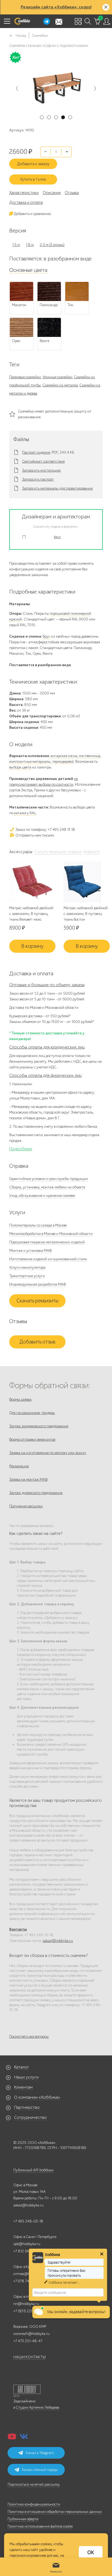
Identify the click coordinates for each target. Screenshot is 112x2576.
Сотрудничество (30, 2117)
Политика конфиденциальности (34, 2504)
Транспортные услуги (27, 1276)
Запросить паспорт (38, 479)
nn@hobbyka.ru (26, 2304)
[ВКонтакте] (24, 2438)
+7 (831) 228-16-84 (29, 2311)
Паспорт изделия (36, 453)
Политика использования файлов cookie (40, 2526)
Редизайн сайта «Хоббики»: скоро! (56, 7)
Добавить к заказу (33, 164)
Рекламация (19, 1466)
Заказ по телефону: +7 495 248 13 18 (45, 830)
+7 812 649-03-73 (28, 2251)
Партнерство (27, 2107)
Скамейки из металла (60, 385)
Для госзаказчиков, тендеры (32, 1413)
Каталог (22, 2067)
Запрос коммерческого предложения (39, 1426)
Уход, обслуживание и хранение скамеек (42, 1196)
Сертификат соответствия (43, 462)
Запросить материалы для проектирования (57, 488)
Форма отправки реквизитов (32, 1439)
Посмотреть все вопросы (29, 2036)
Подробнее (21, 1149)
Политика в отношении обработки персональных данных (55, 2512)
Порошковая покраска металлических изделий (47, 1242)
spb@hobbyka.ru (27, 2244)
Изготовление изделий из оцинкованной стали (48, 1259)
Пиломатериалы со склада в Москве (38, 1225)
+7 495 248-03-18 (28, 2221)
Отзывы (72, 193)
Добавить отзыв (37, 1342)
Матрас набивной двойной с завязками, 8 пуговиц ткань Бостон (86, 914)
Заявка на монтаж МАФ (28, 1479)
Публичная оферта (23, 2519)
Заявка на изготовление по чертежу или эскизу (48, 1453)
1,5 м (16, 245)
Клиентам (23, 2087)
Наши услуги (26, 2077)
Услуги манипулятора (27, 1267)
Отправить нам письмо (34, 835)
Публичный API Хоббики (33, 2170)
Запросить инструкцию (41, 471)
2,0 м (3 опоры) (52, 245)
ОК (91, 2553)
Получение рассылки (26, 1506)
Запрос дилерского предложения (36, 1493)
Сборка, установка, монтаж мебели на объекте (47, 1187)
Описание (52, 193)
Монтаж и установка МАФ (30, 1251)
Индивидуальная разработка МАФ (38, 1284)
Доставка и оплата (26, 202)
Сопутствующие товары (58, 852)
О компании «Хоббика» (37, 2097)
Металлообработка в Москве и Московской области (51, 1234)
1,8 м (30, 245)
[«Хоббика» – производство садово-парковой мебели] (22, 21)
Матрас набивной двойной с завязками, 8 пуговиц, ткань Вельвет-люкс (31, 914)
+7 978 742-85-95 (28, 2281)
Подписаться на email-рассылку (34, 2484)
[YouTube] (12, 2438)
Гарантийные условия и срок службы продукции (49, 1179)
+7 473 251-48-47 (28, 2341)
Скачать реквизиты (38, 1301)
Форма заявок (20, 1399)
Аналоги (92, 852)
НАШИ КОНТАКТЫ (29, 2357)
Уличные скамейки (57, 377)
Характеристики (24, 193)
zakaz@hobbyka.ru (58, 1941)
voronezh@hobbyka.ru (31, 2334)
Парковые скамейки (25, 377)
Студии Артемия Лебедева (38, 2407)
